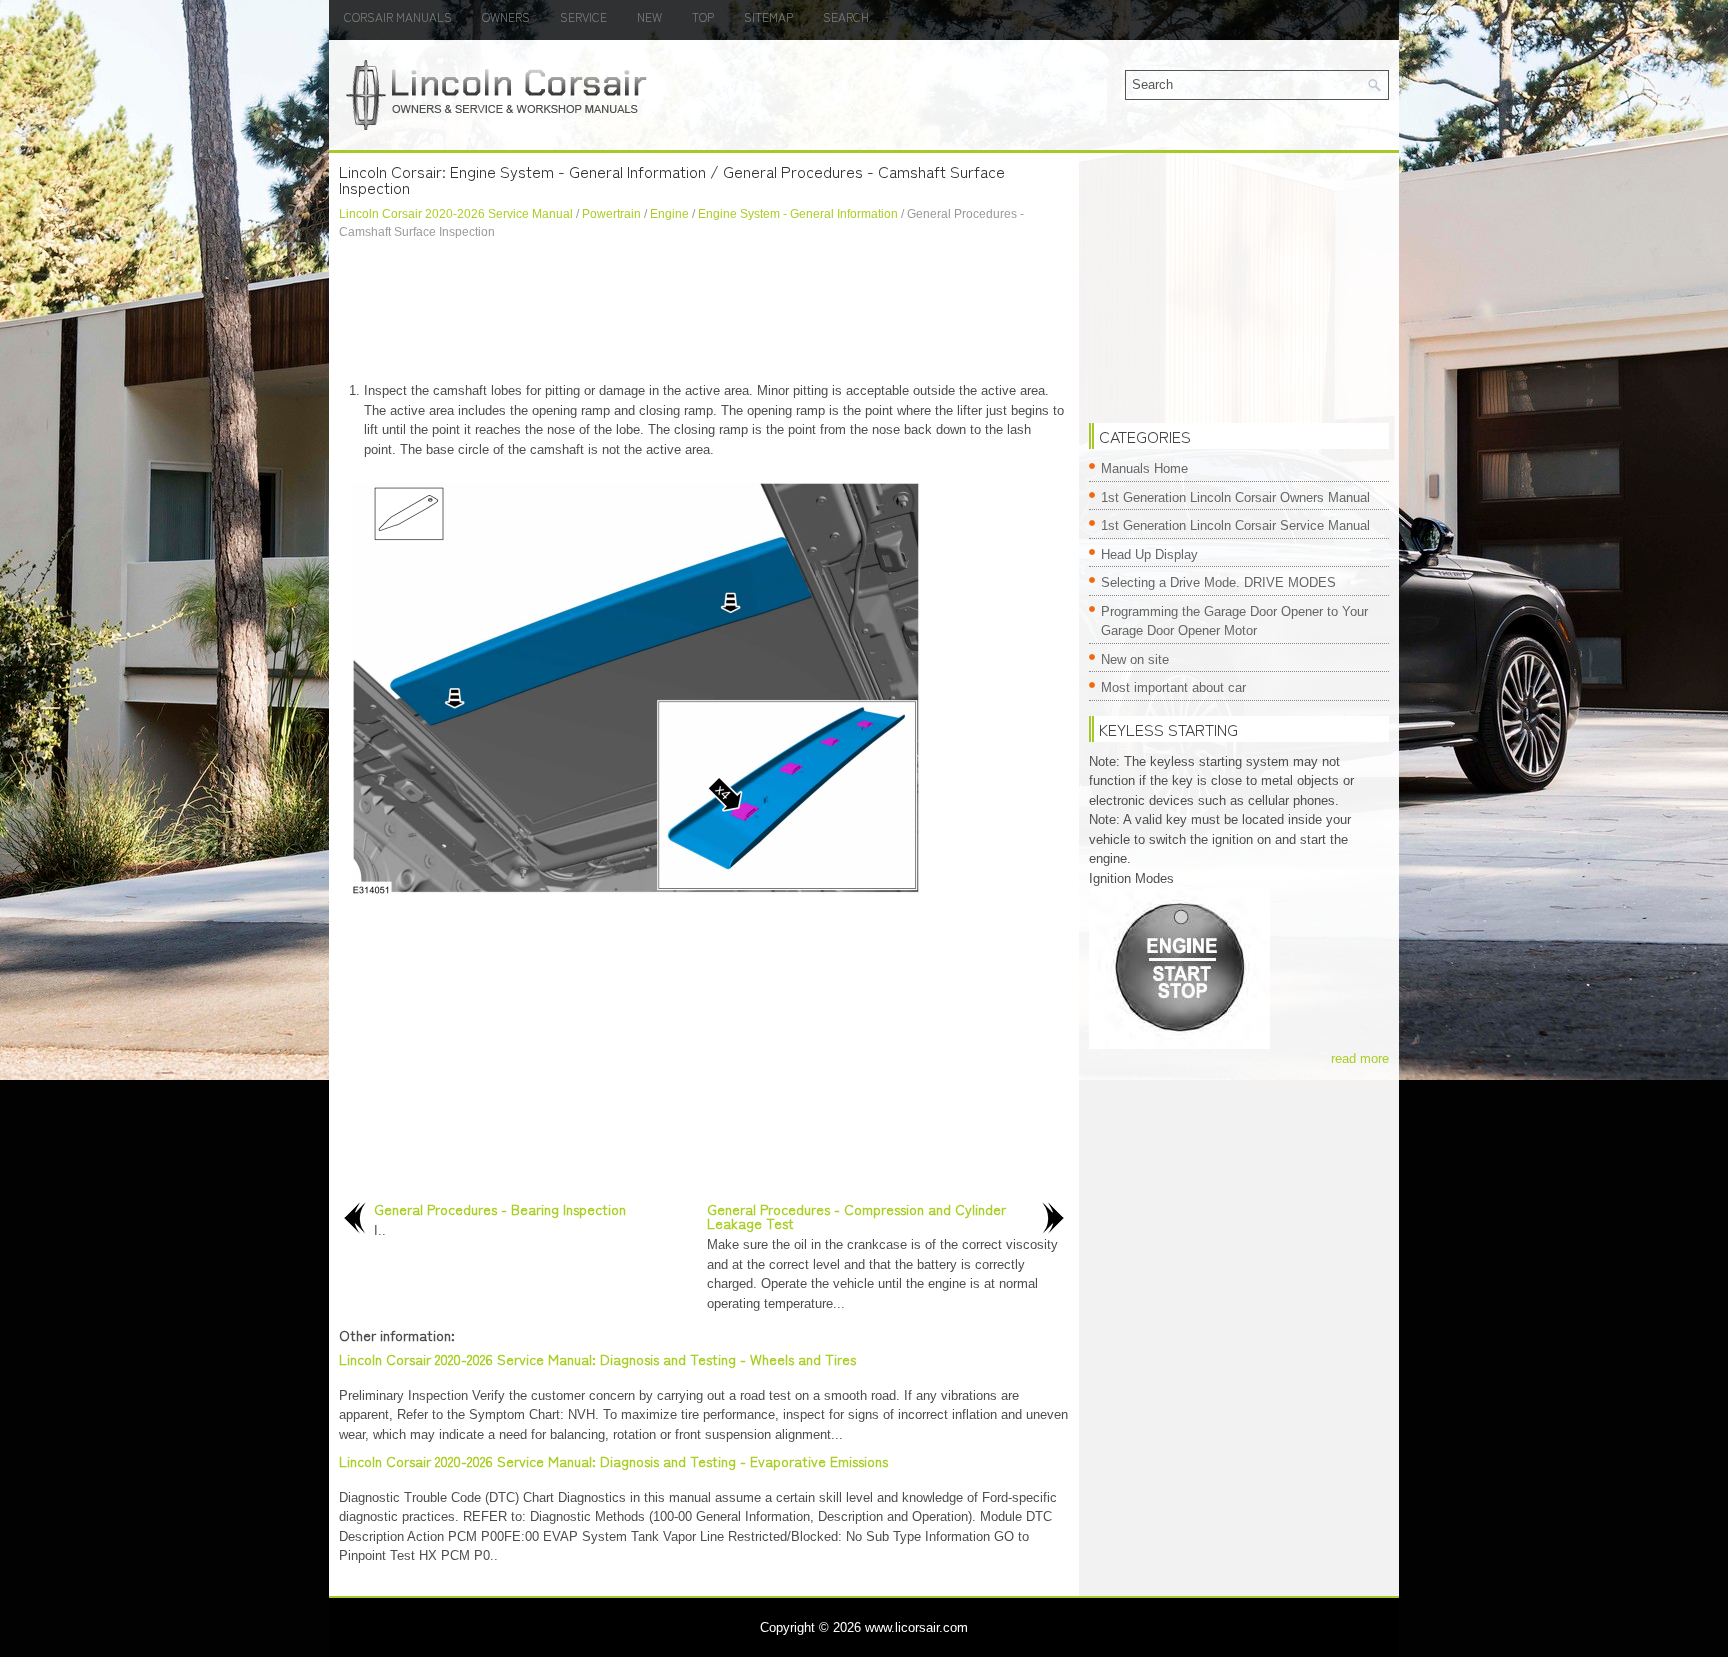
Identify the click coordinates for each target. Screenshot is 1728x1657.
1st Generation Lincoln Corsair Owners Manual (1235, 497)
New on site (1135, 659)
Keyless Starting (1168, 729)
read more (1360, 1058)
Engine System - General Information (798, 214)
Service (583, 16)
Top (703, 16)
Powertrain (611, 214)
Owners (506, 16)
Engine (669, 214)
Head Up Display (1149, 554)
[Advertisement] (704, 311)
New (649, 16)
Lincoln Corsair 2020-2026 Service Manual (456, 214)
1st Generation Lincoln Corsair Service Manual (1235, 525)
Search (846, 16)
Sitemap (768, 16)
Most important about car (1173, 687)
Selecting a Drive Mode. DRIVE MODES (1218, 582)
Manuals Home (1144, 468)
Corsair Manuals (398, 16)
